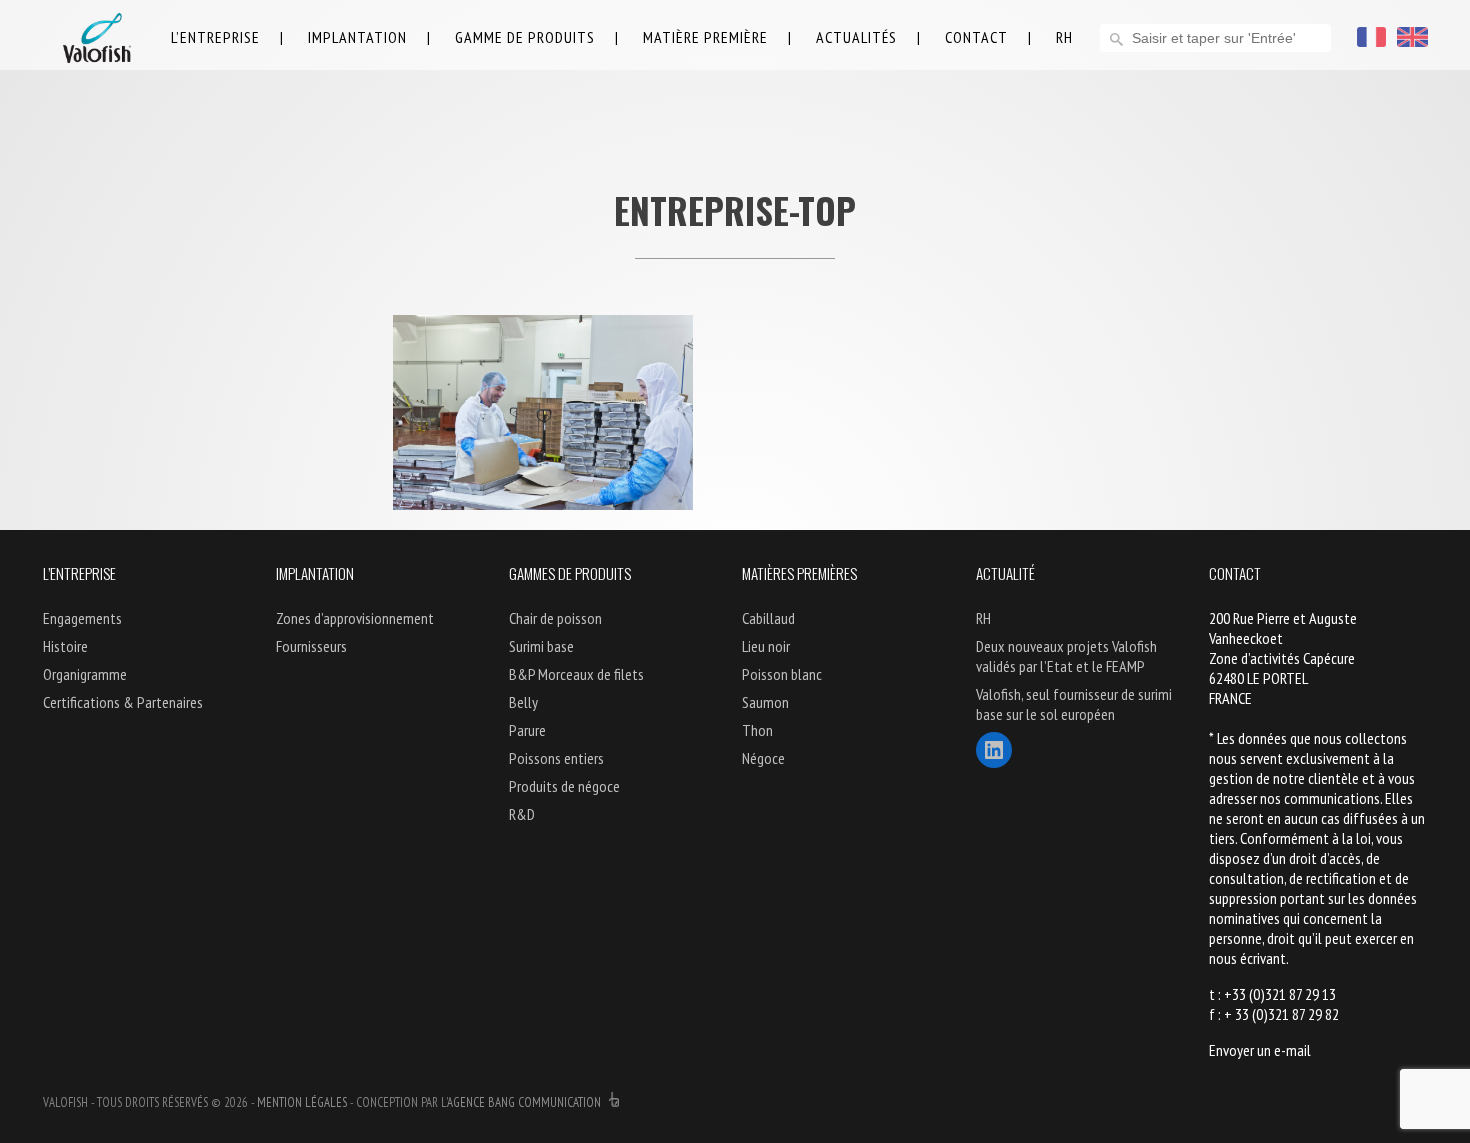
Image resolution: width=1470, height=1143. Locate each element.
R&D (522, 814)
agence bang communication (525, 1102)
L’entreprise (215, 37)
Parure (527, 730)
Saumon (765, 702)
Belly (523, 702)
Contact (976, 37)
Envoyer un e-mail (1260, 1050)
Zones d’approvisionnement (355, 618)
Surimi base (541, 646)
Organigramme (85, 674)
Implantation (357, 37)
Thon (757, 730)
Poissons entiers (556, 758)
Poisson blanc (782, 674)
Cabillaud (768, 618)
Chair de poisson (555, 618)
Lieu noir (766, 646)
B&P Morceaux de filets (576, 674)
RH (1064, 37)
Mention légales (302, 1102)
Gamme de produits (525, 37)
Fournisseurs (311, 646)
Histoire (65, 646)
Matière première (705, 37)
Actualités (856, 37)
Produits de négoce (564, 786)
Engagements (82, 618)
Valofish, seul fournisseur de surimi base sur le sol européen (1074, 704)
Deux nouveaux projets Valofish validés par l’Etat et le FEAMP (1066, 656)
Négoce (763, 758)
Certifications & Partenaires (123, 702)
